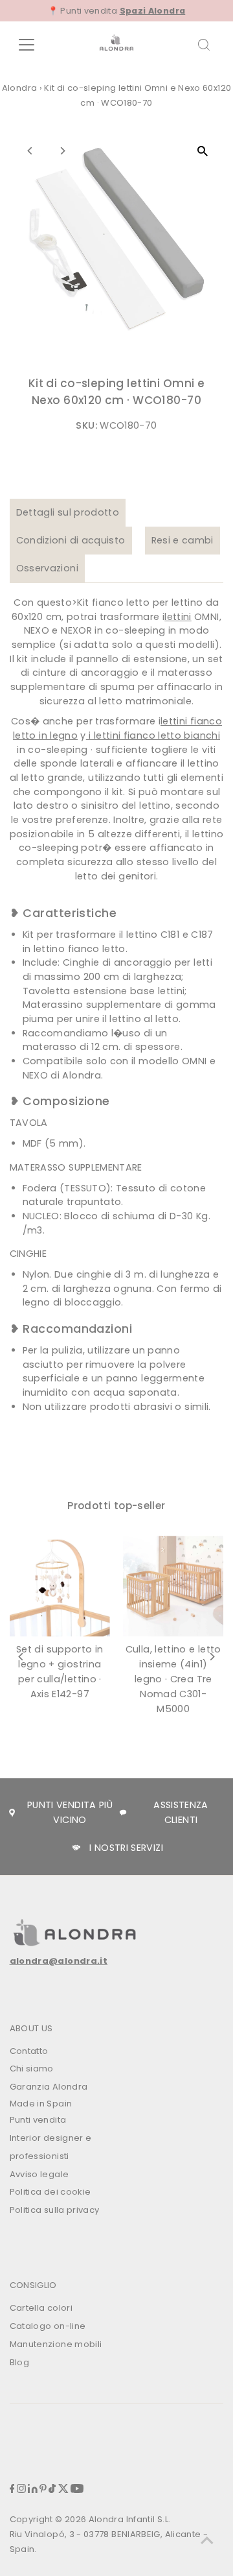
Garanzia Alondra (49, 2087)
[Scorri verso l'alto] (207, 2540)
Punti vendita (38, 2120)
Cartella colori (41, 2308)
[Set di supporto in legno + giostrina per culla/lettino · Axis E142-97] (60, 1586)
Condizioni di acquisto (71, 540)
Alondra (20, 88)
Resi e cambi (183, 540)
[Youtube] (77, 2490)
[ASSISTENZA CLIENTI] (123, 1813)
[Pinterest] (43, 2490)
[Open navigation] (35, 45)
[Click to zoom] (202, 151)
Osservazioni (47, 568)
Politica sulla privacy (55, 2210)
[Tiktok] (52, 2490)
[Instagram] (21, 2490)
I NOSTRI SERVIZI (126, 1848)
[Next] (62, 151)
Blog (19, 2362)
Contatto (29, 2051)
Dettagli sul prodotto (68, 512)
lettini (178, 617)
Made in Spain (41, 2104)
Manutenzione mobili (56, 2344)
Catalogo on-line (48, 2326)
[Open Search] (204, 45)
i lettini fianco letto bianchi (153, 735)
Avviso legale (39, 2174)
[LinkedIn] (33, 2490)
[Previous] (31, 151)
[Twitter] (63, 2490)
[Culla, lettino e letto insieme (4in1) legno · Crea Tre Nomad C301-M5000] (173, 1586)
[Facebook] (12, 2490)
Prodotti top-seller (116, 1506)
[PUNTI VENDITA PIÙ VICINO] (12, 1812)
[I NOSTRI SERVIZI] (76, 1848)
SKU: (86, 425)
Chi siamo (32, 2069)
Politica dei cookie (50, 2192)
